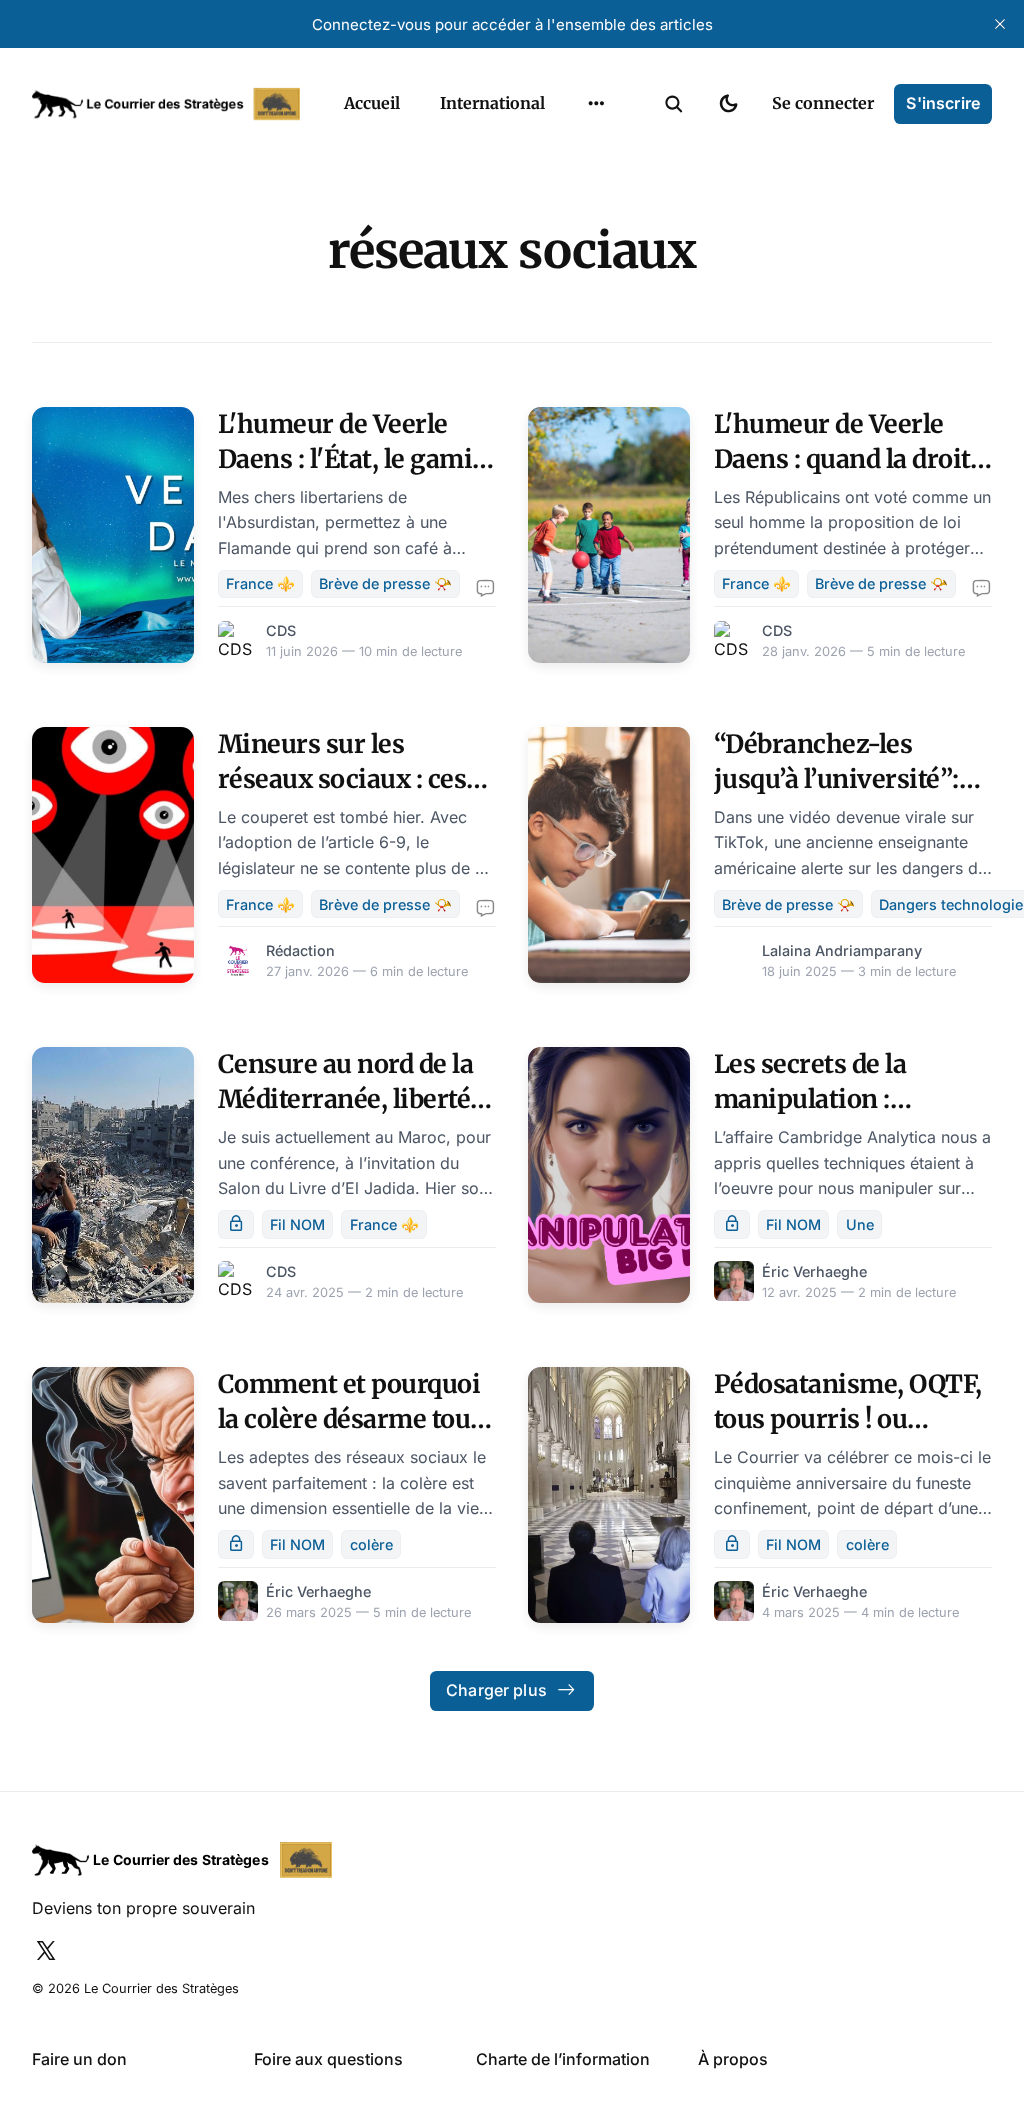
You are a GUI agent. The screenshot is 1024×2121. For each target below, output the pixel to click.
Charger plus (496, 1690)
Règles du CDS (596, 306)
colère (371, 1544)
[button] (674, 104)
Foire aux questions (328, 2059)
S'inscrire (943, 103)
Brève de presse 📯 (385, 583)
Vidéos (570, 267)
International (492, 103)
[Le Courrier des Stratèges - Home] (166, 104)
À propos (733, 2059)
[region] (596, 104)
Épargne (576, 228)
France (570, 150)
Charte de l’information (563, 2059)
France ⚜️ (260, 583)
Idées (565, 189)
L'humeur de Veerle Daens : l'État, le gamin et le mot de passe (353, 459)
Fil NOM (297, 1224)
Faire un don (79, 2059)
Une (860, 1224)
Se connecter (823, 103)
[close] (1000, 24)
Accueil (372, 103)
